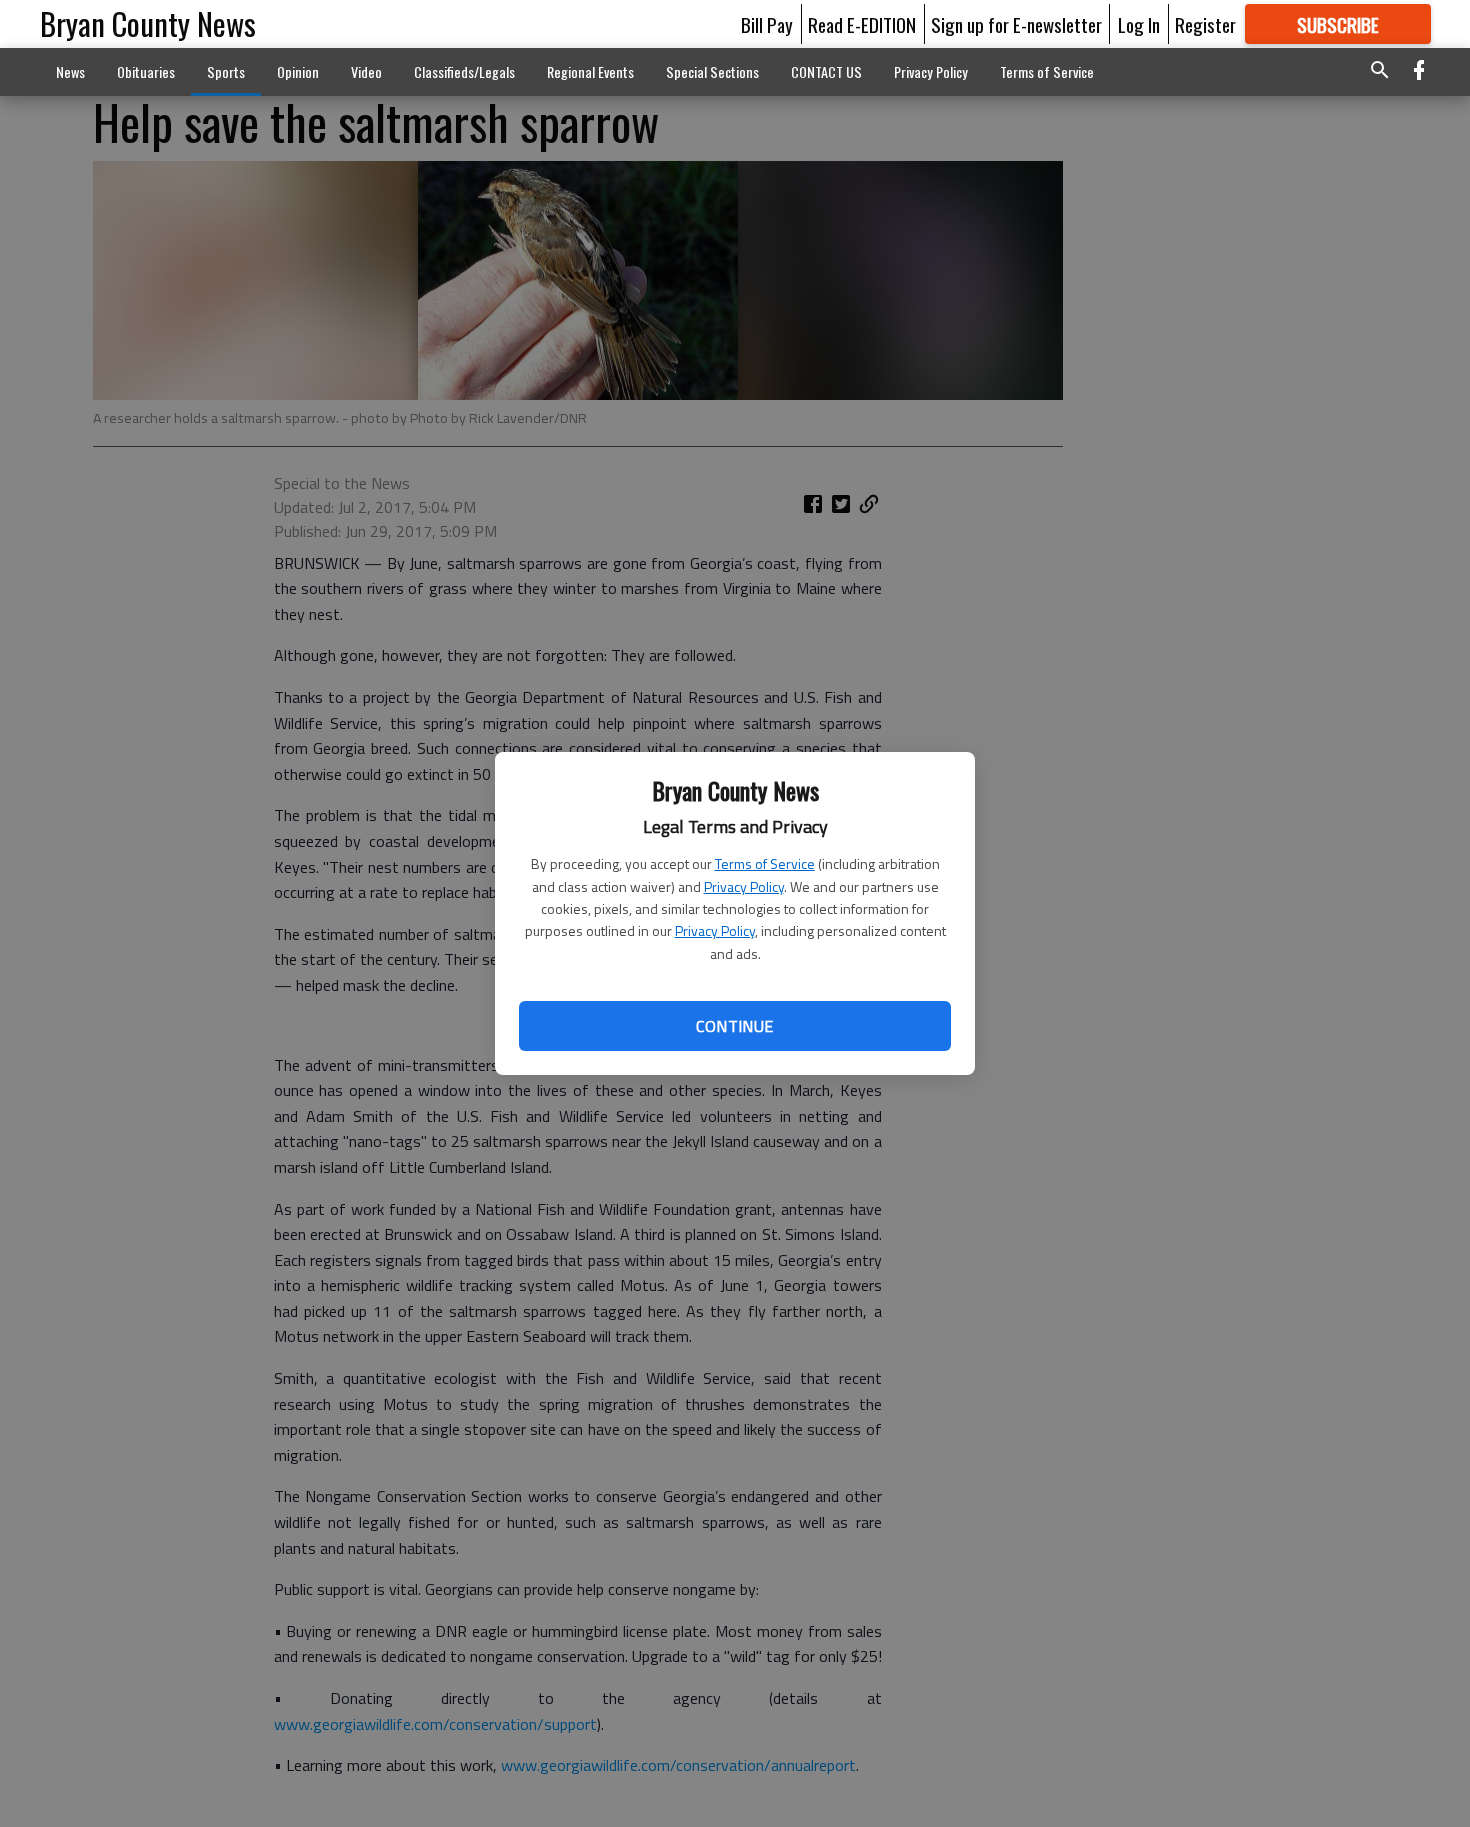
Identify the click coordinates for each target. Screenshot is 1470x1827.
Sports (226, 71)
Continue (734, 1026)
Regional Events (590, 71)
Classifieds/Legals (464, 71)
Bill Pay (767, 24)
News (70, 71)
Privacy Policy (744, 886)
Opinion (298, 71)
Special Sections (712, 71)
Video (366, 71)
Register (1205, 24)
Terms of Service (765, 863)
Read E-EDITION (862, 24)
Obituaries (146, 71)
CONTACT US (826, 71)
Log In (1139, 24)
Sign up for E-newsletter (1016, 24)
